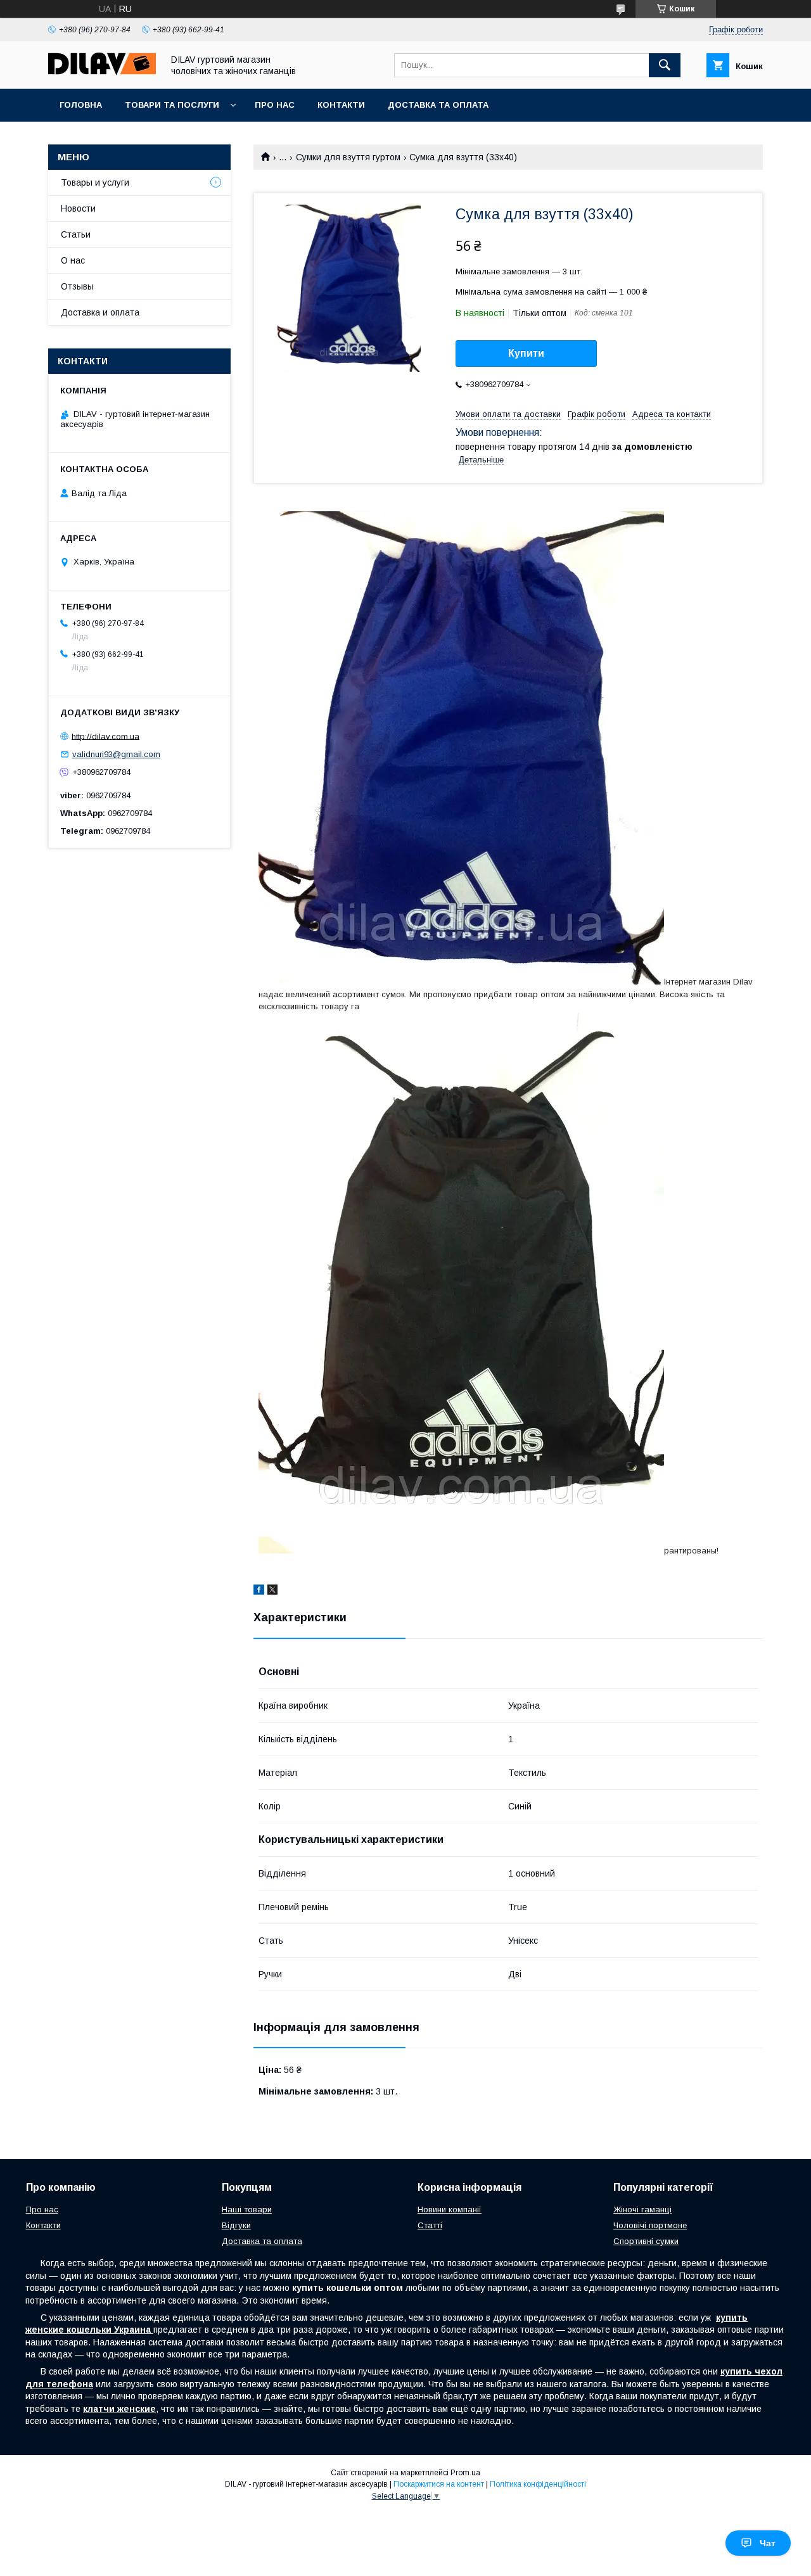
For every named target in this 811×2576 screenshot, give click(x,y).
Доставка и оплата (100, 312)
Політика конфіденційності (538, 2484)
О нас (73, 260)
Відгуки (236, 2225)
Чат (768, 2543)
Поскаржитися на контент (439, 2484)
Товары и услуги (95, 182)
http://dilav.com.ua (105, 736)
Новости (78, 208)
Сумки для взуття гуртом (348, 157)
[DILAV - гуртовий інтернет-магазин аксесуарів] (102, 72)
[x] (272, 1591)
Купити (526, 353)
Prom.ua (465, 2473)
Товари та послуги (172, 105)
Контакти (341, 105)
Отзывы (77, 286)
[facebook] (259, 1591)
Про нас (275, 105)
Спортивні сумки (646, 2241)
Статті (430, 2225)
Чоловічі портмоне (650, 2225)
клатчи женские (119, 2409)
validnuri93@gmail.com (116, 754)
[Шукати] (665, 65)
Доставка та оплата (438, 105)
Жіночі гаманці (642, 2209)
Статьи (76, 234)
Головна (81, 105)
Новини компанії (450, 2209)
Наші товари (247, 2209)
